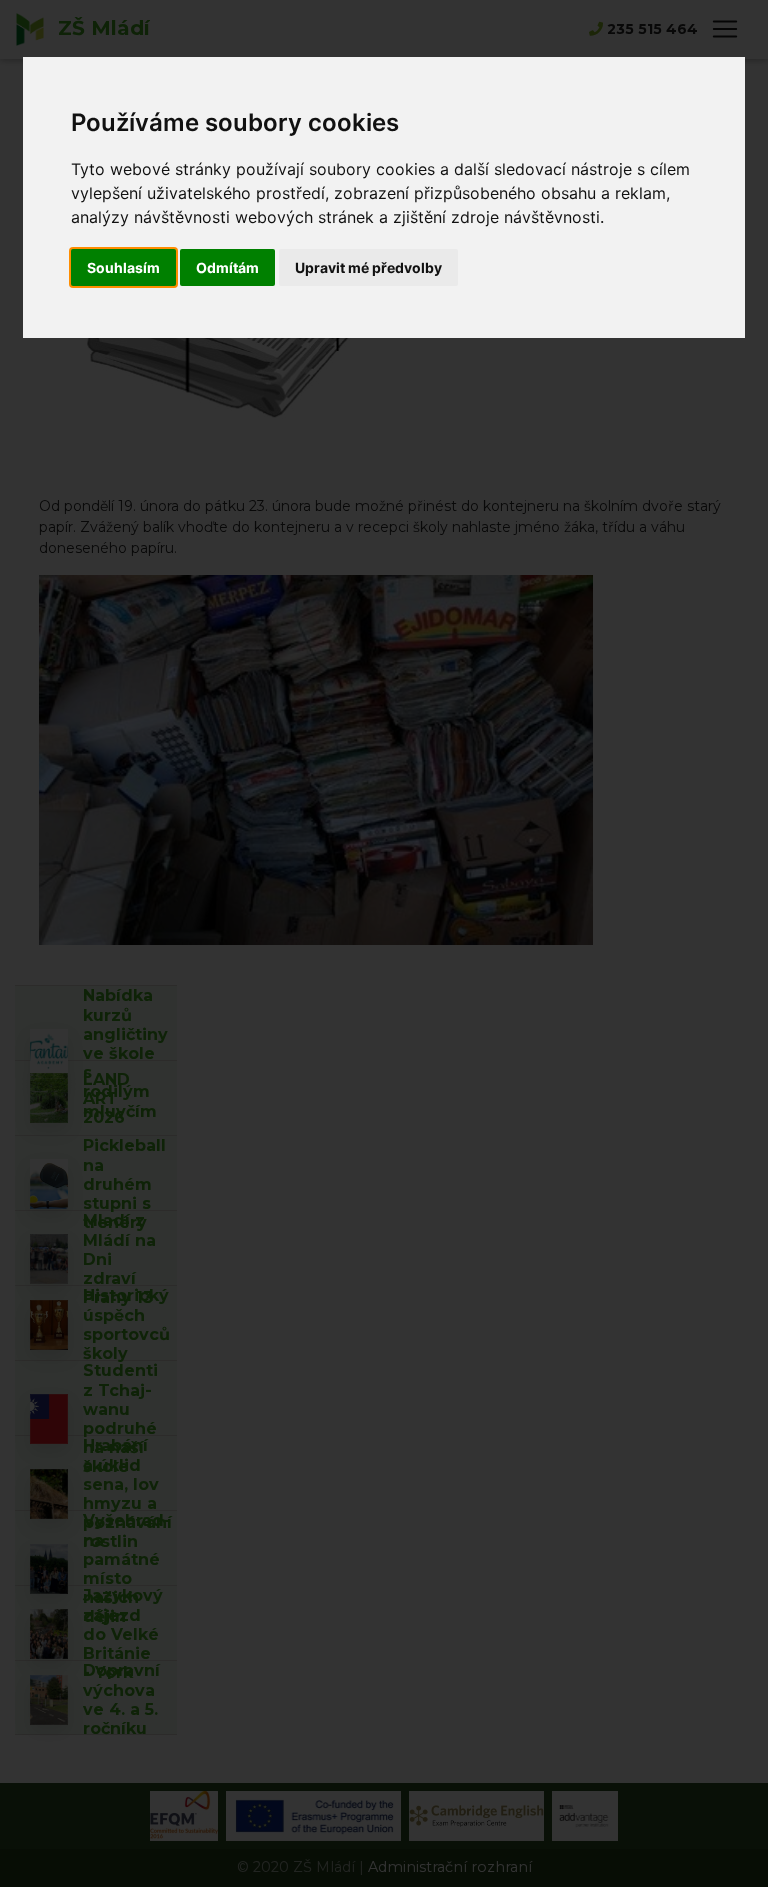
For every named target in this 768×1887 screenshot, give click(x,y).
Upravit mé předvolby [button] (368, 267)
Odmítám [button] (227, 267)
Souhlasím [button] (123, 267)
